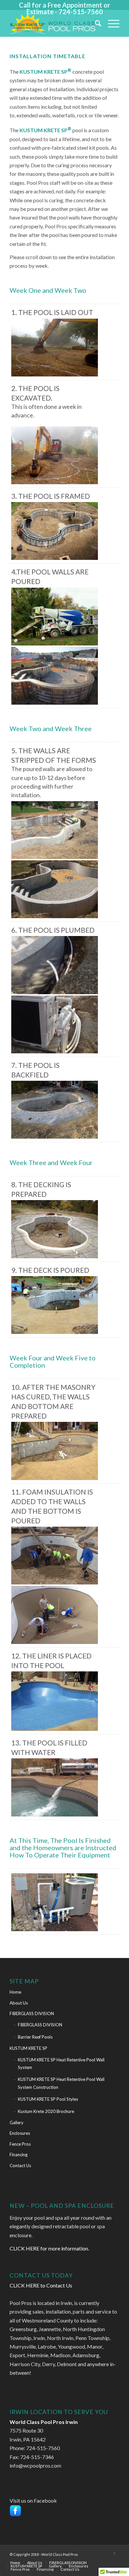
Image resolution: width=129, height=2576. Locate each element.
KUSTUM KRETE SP (28, 2048)
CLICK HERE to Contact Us (41, 2285)
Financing (19, 2155)
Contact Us (20, 2166)
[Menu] (110, 23)
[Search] (95, 23)
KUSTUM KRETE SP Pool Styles (48, 2099)
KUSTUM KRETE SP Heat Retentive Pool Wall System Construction (61, 2083)
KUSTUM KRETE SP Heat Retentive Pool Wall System (61, 2064)
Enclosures (20, 2133)
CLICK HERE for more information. (49, 2248)
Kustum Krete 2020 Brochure (46, 2111)
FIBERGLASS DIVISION (32, 2013)
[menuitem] (95, 23)
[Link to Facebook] (114, 2554)
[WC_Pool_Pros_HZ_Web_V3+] (53, 23)
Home (15, 1992)
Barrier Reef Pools (35, 2037)
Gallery (17, 2123)
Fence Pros (20, 2144)
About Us (19, 2003)
